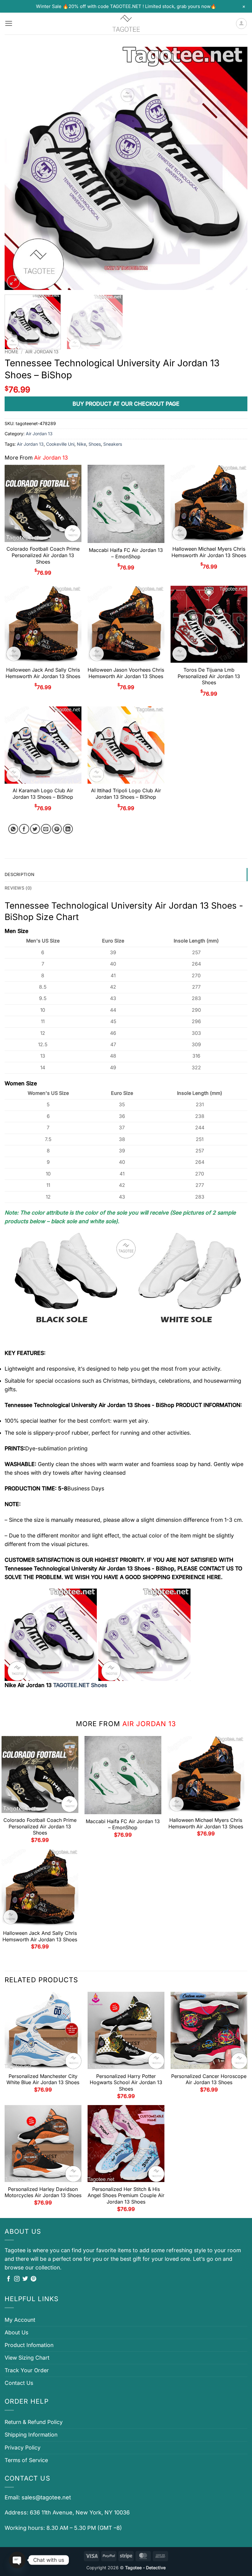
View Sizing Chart (27, 2358)
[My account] (241, 24)
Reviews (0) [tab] (18, 888)
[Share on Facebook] (24, 829)
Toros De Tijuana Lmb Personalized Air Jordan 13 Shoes (209, 676)
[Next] (235, 168)
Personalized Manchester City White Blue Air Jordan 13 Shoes (43, 2079)
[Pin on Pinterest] (57, 829)
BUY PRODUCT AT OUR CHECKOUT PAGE (126, 404)
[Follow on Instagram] (17, 2279)
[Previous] (17, 168)
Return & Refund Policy (34, 2422)
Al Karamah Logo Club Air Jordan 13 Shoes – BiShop (43, 794)
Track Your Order (27, 2370)
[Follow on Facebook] (9, 2279)
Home (12, 352)
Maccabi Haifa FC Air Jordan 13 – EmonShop (126, 553)
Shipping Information (31, 2435)
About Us (16, 2332)
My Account (20, 2320)
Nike (81, 444)
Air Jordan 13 (42, 352)
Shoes (95, 444)
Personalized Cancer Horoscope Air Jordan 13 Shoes (209, 2079)
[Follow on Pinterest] (33, 2279)
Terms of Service (26, 2460)
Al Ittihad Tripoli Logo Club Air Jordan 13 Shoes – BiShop (126, 794)
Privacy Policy (23, 2447)
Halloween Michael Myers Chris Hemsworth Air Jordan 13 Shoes (209, 552)
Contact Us (19, 2383)
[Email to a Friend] (46, 829)
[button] (9, 23)
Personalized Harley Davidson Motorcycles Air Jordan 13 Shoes (43, 2192)
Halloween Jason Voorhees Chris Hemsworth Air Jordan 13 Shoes (126, 673)
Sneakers (113, 444)
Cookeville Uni (60, 444)
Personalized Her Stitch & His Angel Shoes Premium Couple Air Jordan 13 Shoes (126, 2196)
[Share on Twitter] (35, 829)
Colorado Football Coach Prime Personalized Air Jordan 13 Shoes (43, 555)
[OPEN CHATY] (17, 2560)
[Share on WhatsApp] (13, 829)
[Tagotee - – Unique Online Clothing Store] (126, 24)
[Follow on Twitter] (25, 2279)
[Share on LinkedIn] (68, 829)
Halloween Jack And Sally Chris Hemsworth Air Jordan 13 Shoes (43, 673)
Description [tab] (20, 874)
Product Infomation (29, 2345)
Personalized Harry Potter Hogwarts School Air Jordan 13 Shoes (126, 2083)
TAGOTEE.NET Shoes (80, 1685)
